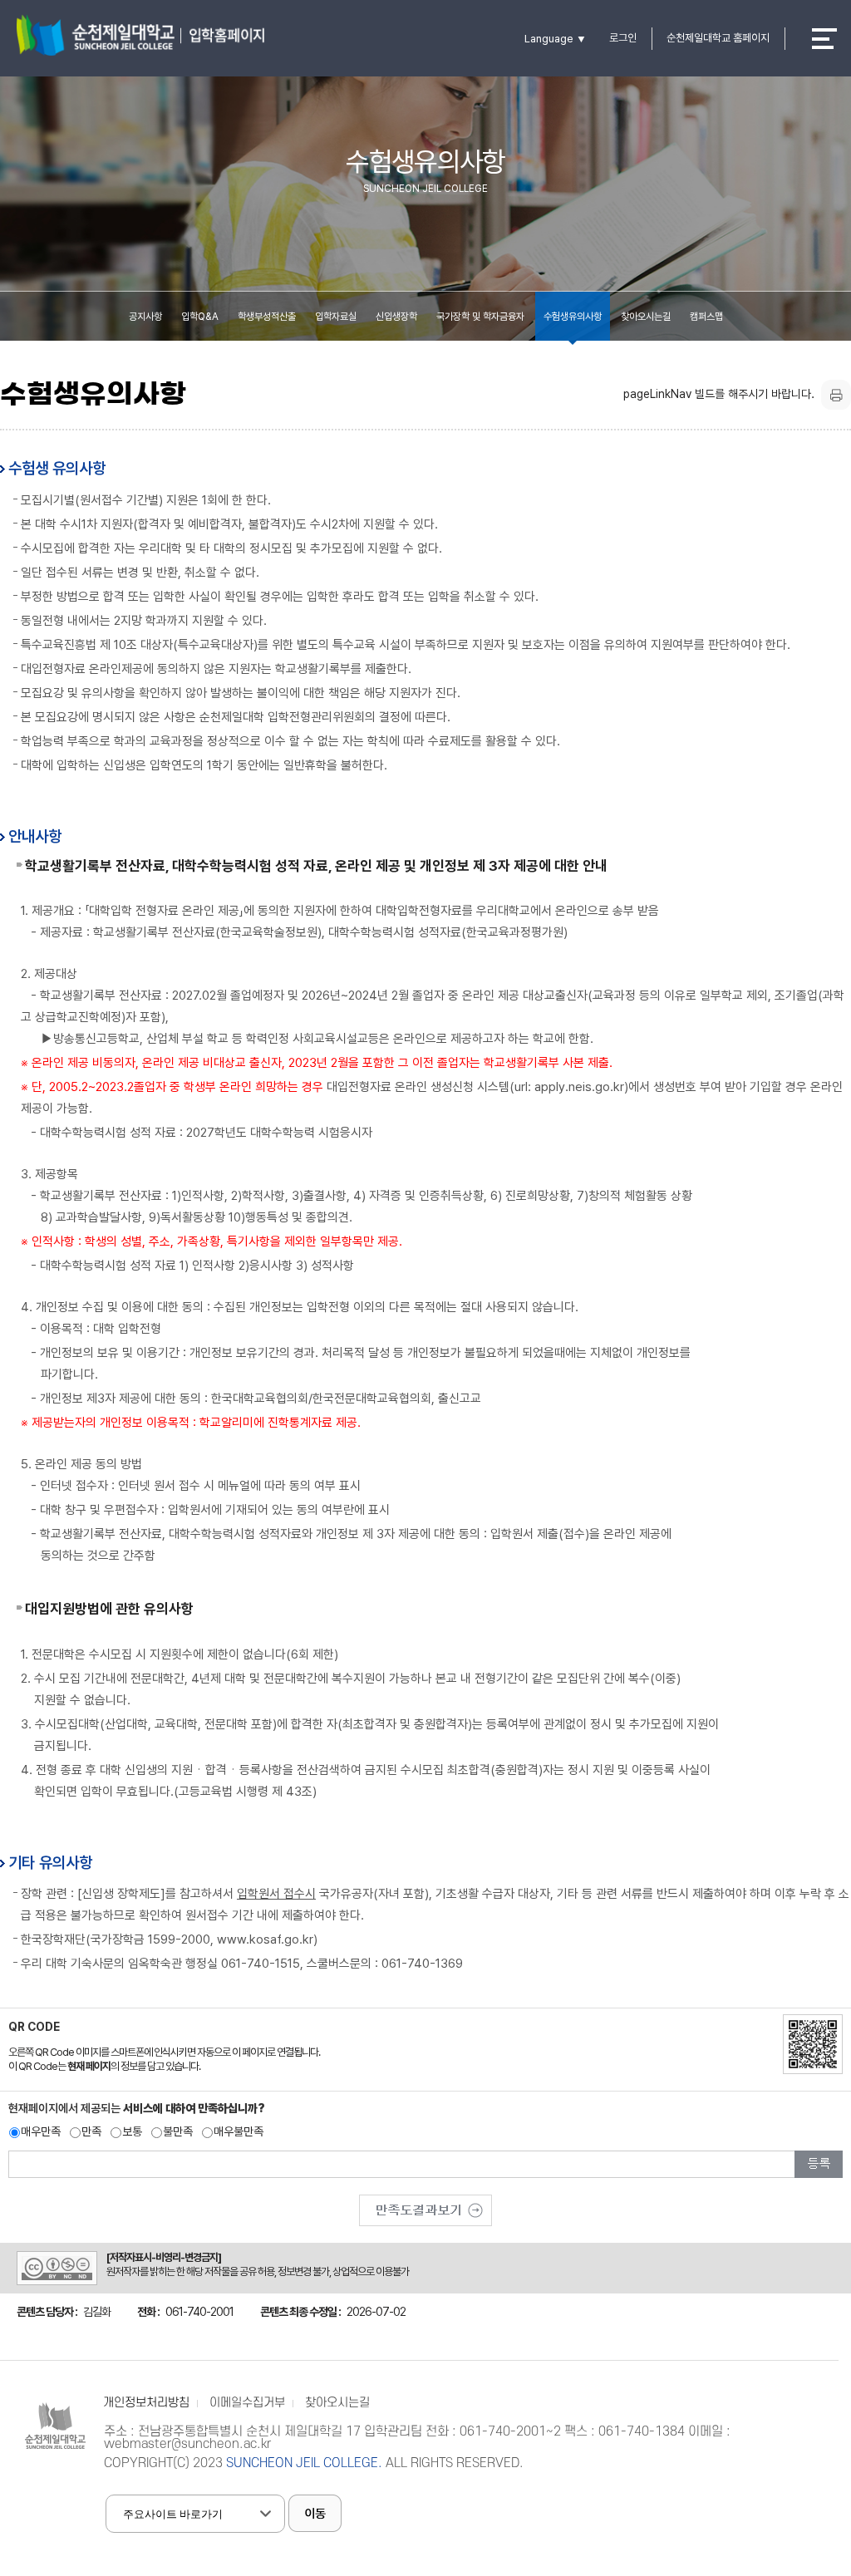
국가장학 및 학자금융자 (480, 317)
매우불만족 (239, 2131)
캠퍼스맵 (706, 317)
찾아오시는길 (646, 317)
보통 (132, 2131)
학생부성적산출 (267, 317)
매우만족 (41, 2131)
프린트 (836, 395)
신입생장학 (396, 317)
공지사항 (145, 317)
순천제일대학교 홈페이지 (718, 38)
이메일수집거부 (247, 2403)
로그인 (623, 38)
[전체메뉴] (824, 39)
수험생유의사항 (573, 317)
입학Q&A (200, 317)
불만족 (178, 2131)
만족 (91, 2131)
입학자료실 (336, 317)
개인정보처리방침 (146, 2403)
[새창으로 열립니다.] (425, 2205)
